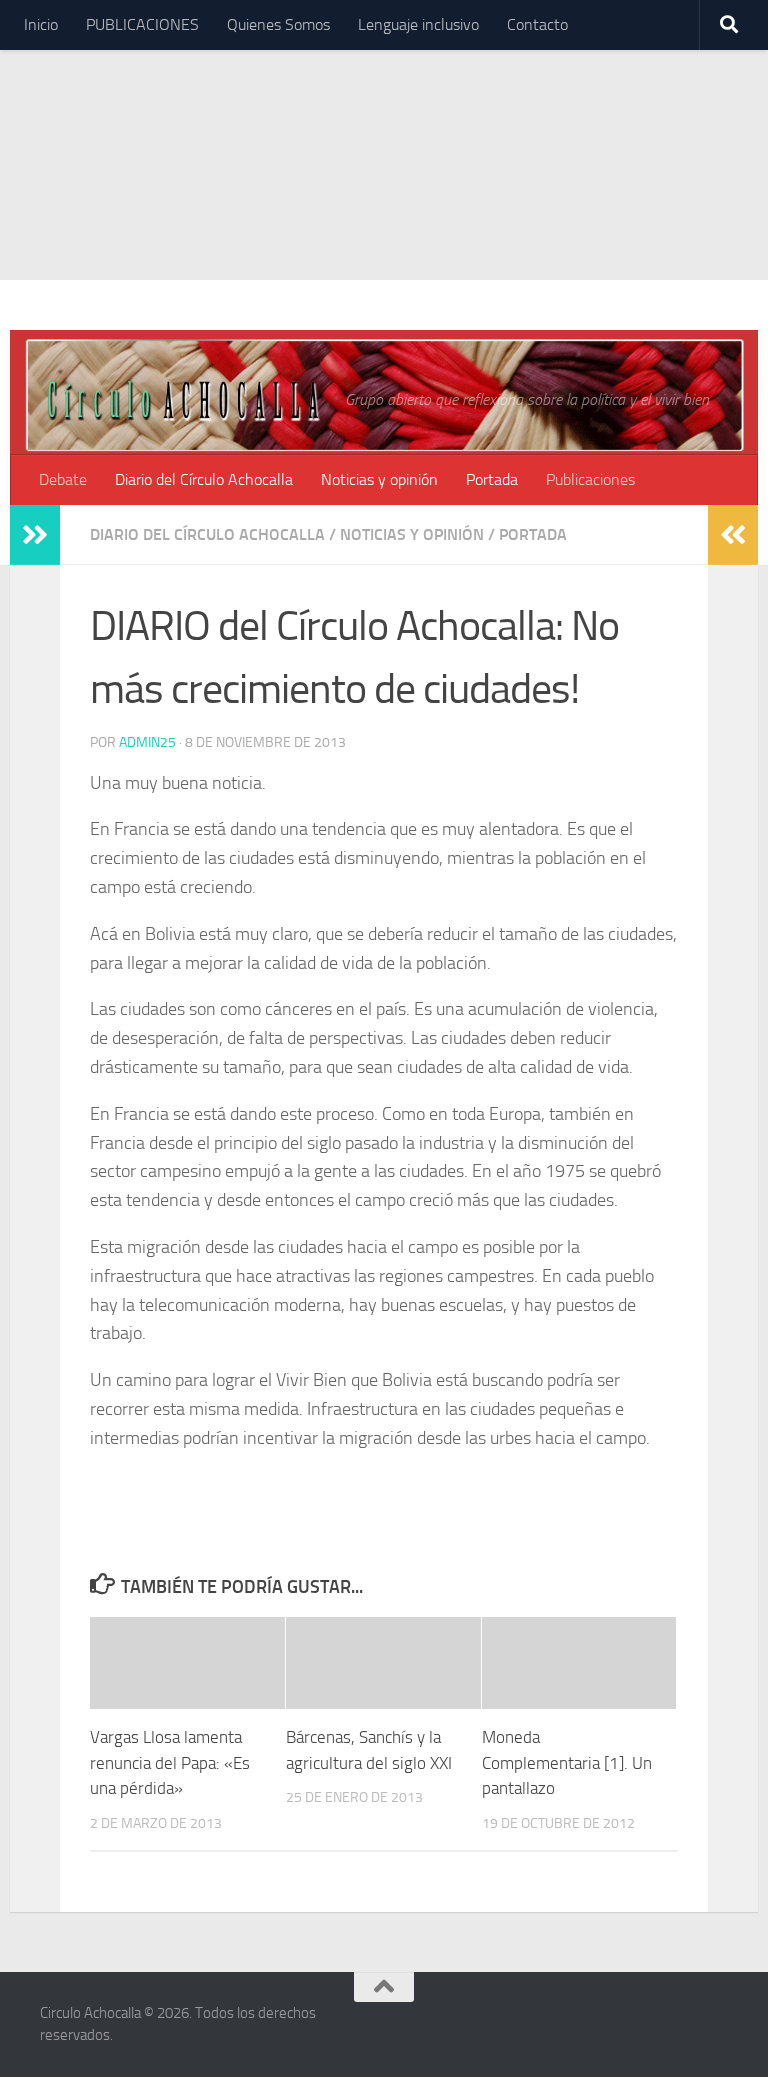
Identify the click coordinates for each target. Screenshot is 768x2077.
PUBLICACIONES (142, 24)
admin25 (147, 742)
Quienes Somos (278, 24)
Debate (63, 479)
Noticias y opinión (379, 479)
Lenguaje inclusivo (418, 24)
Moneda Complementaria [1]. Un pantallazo (567, 1762)
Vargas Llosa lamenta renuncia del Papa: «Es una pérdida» (170, 1762)
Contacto (537, 24)
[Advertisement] (384, 140)
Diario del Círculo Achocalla (204, 479)
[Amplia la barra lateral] (35, 535)
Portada (492, 479)
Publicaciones (590, 479)
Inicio (41, 24)
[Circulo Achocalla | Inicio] (182, 398)
